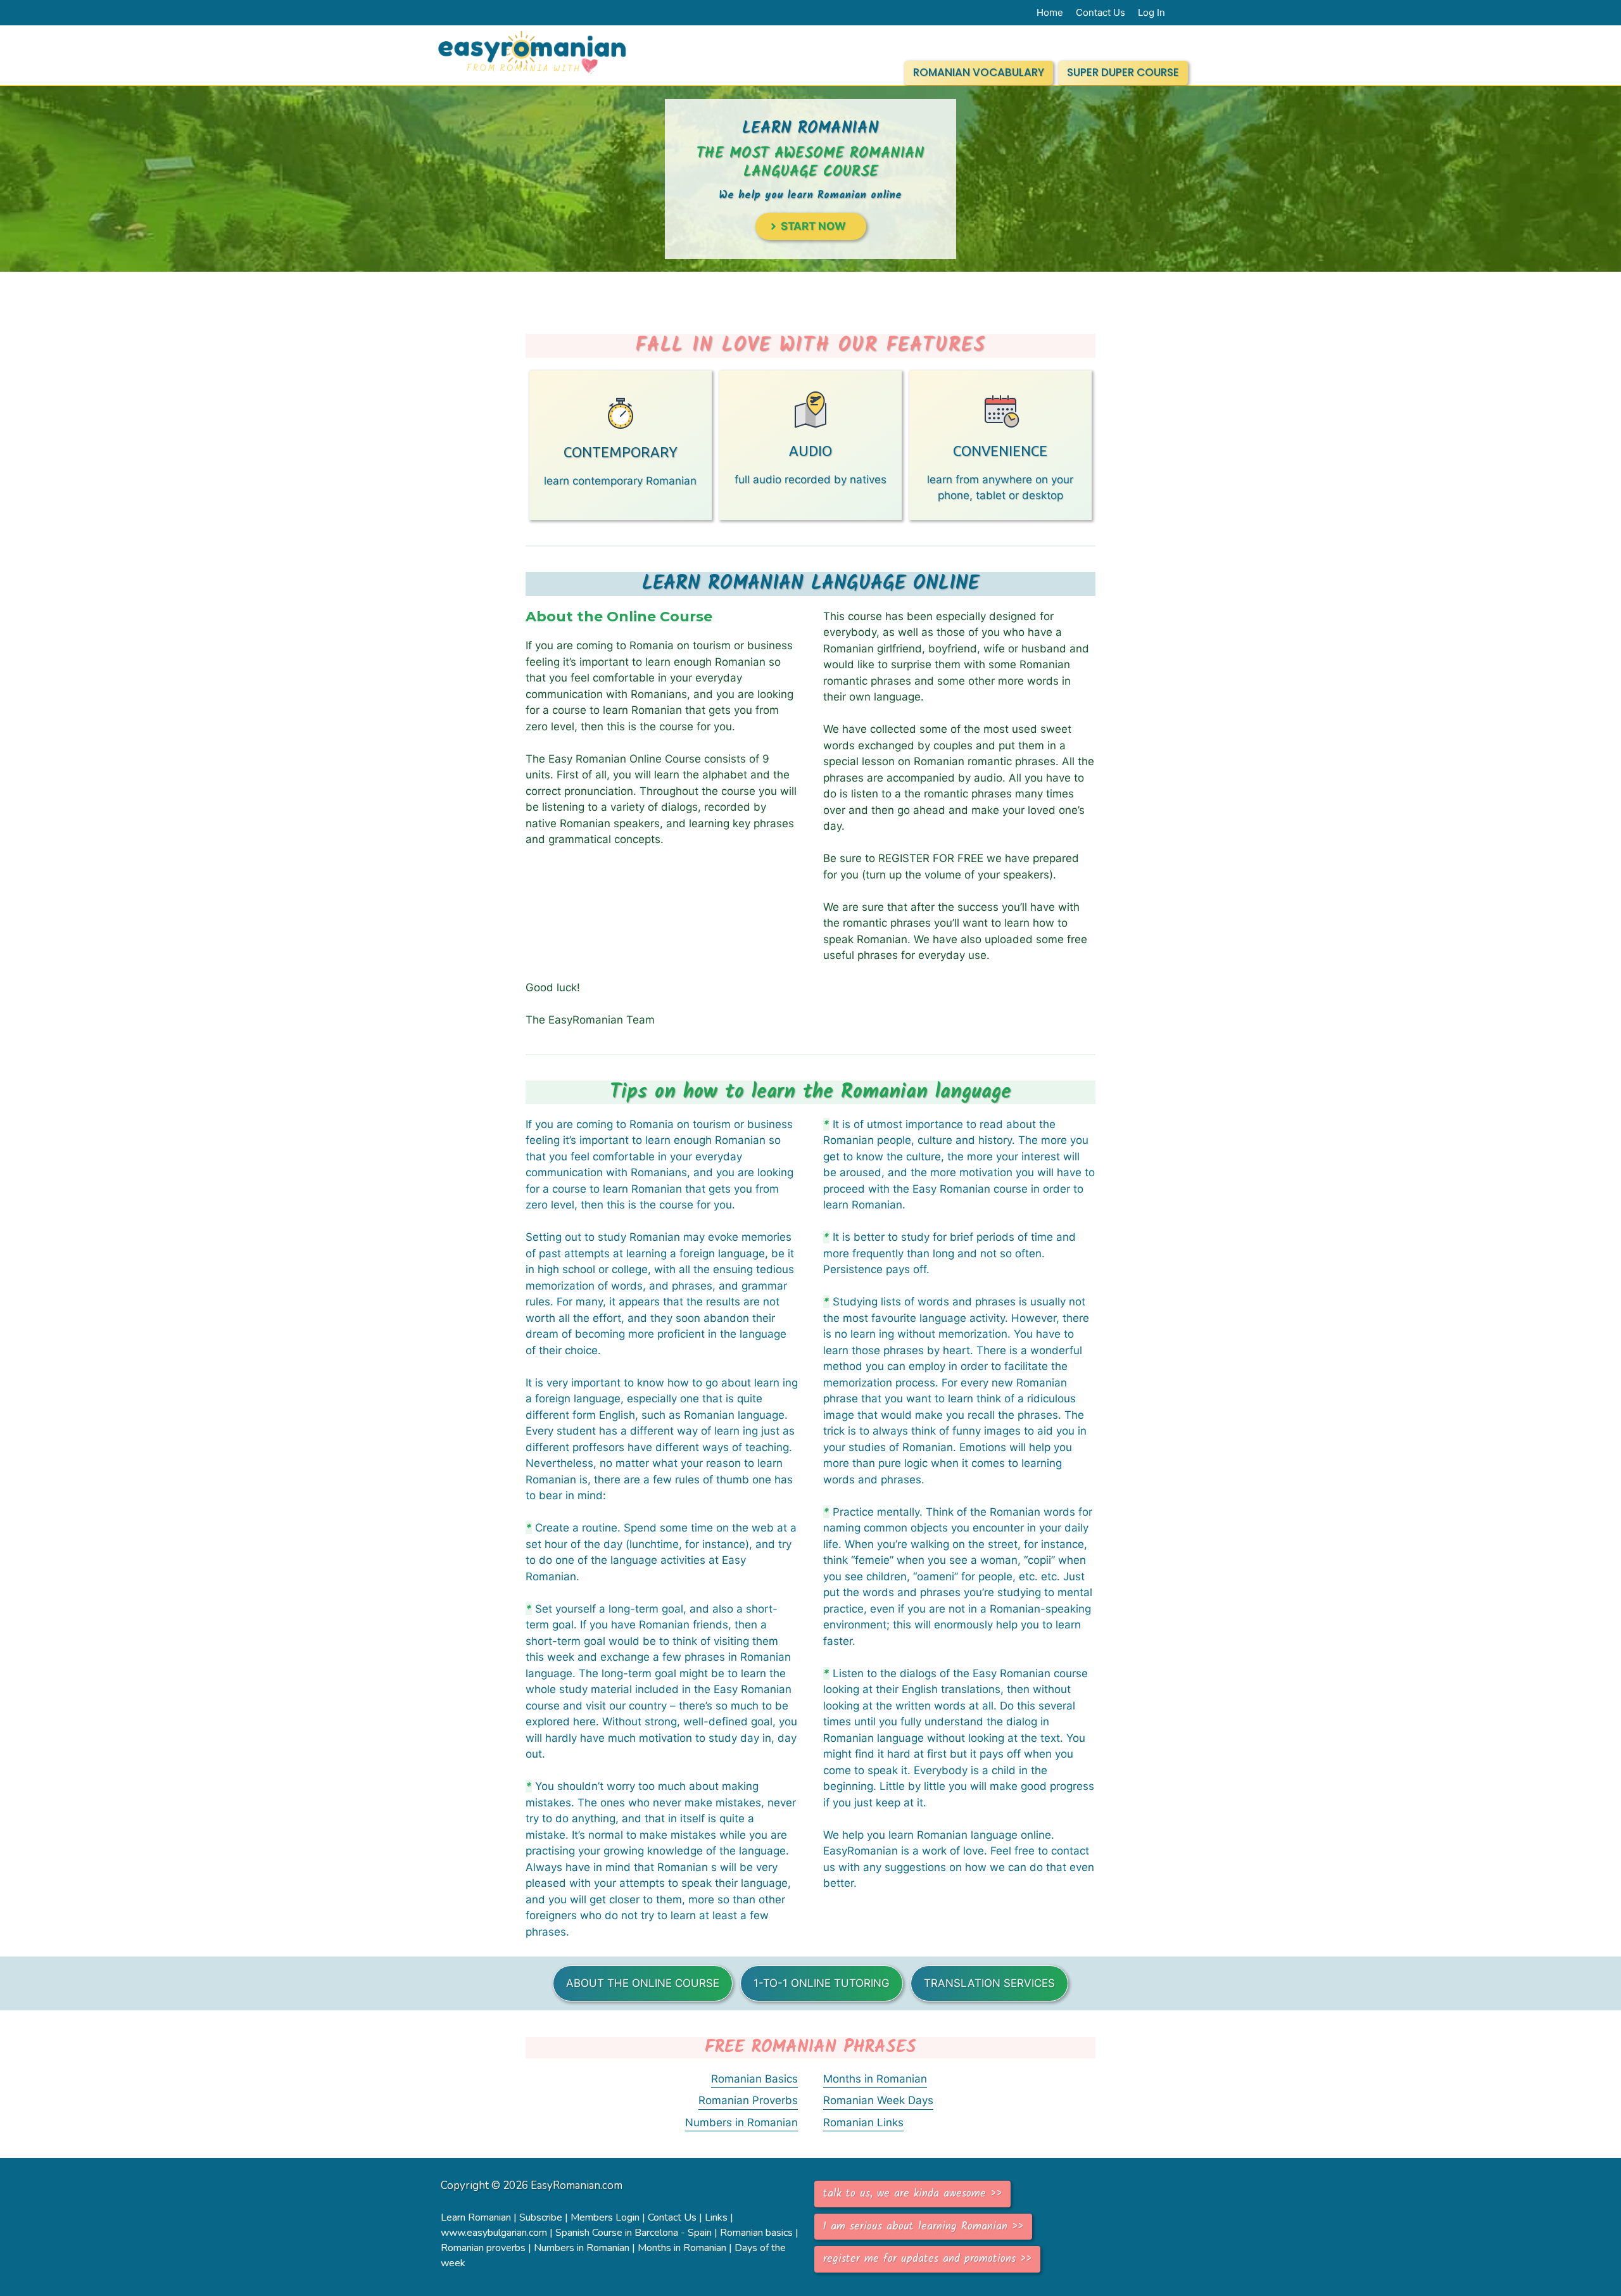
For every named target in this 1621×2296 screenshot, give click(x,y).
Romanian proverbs (483, 2248)
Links (716, 2217)
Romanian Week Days (878, 2100)
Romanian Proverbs (748, 2100)
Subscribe (541, 2217)
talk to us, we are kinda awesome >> (912, 2194)
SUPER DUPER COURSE (1123, 72)
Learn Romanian (476, 2217)
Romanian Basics (754, 2079)
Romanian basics (756, 2233)
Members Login (605, 2217)
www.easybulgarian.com (494, 2233)
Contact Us (672, 2217)
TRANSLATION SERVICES (989, 1983)
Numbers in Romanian (741, 2122)
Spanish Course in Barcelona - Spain (634, 2233)
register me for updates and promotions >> (927, 2259)
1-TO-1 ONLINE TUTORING (822, 1983)
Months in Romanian (875, 2079)
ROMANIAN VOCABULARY (979, 72)
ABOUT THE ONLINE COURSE (643, 1983)
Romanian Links (863, 2122)
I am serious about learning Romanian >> (923, 2227)
